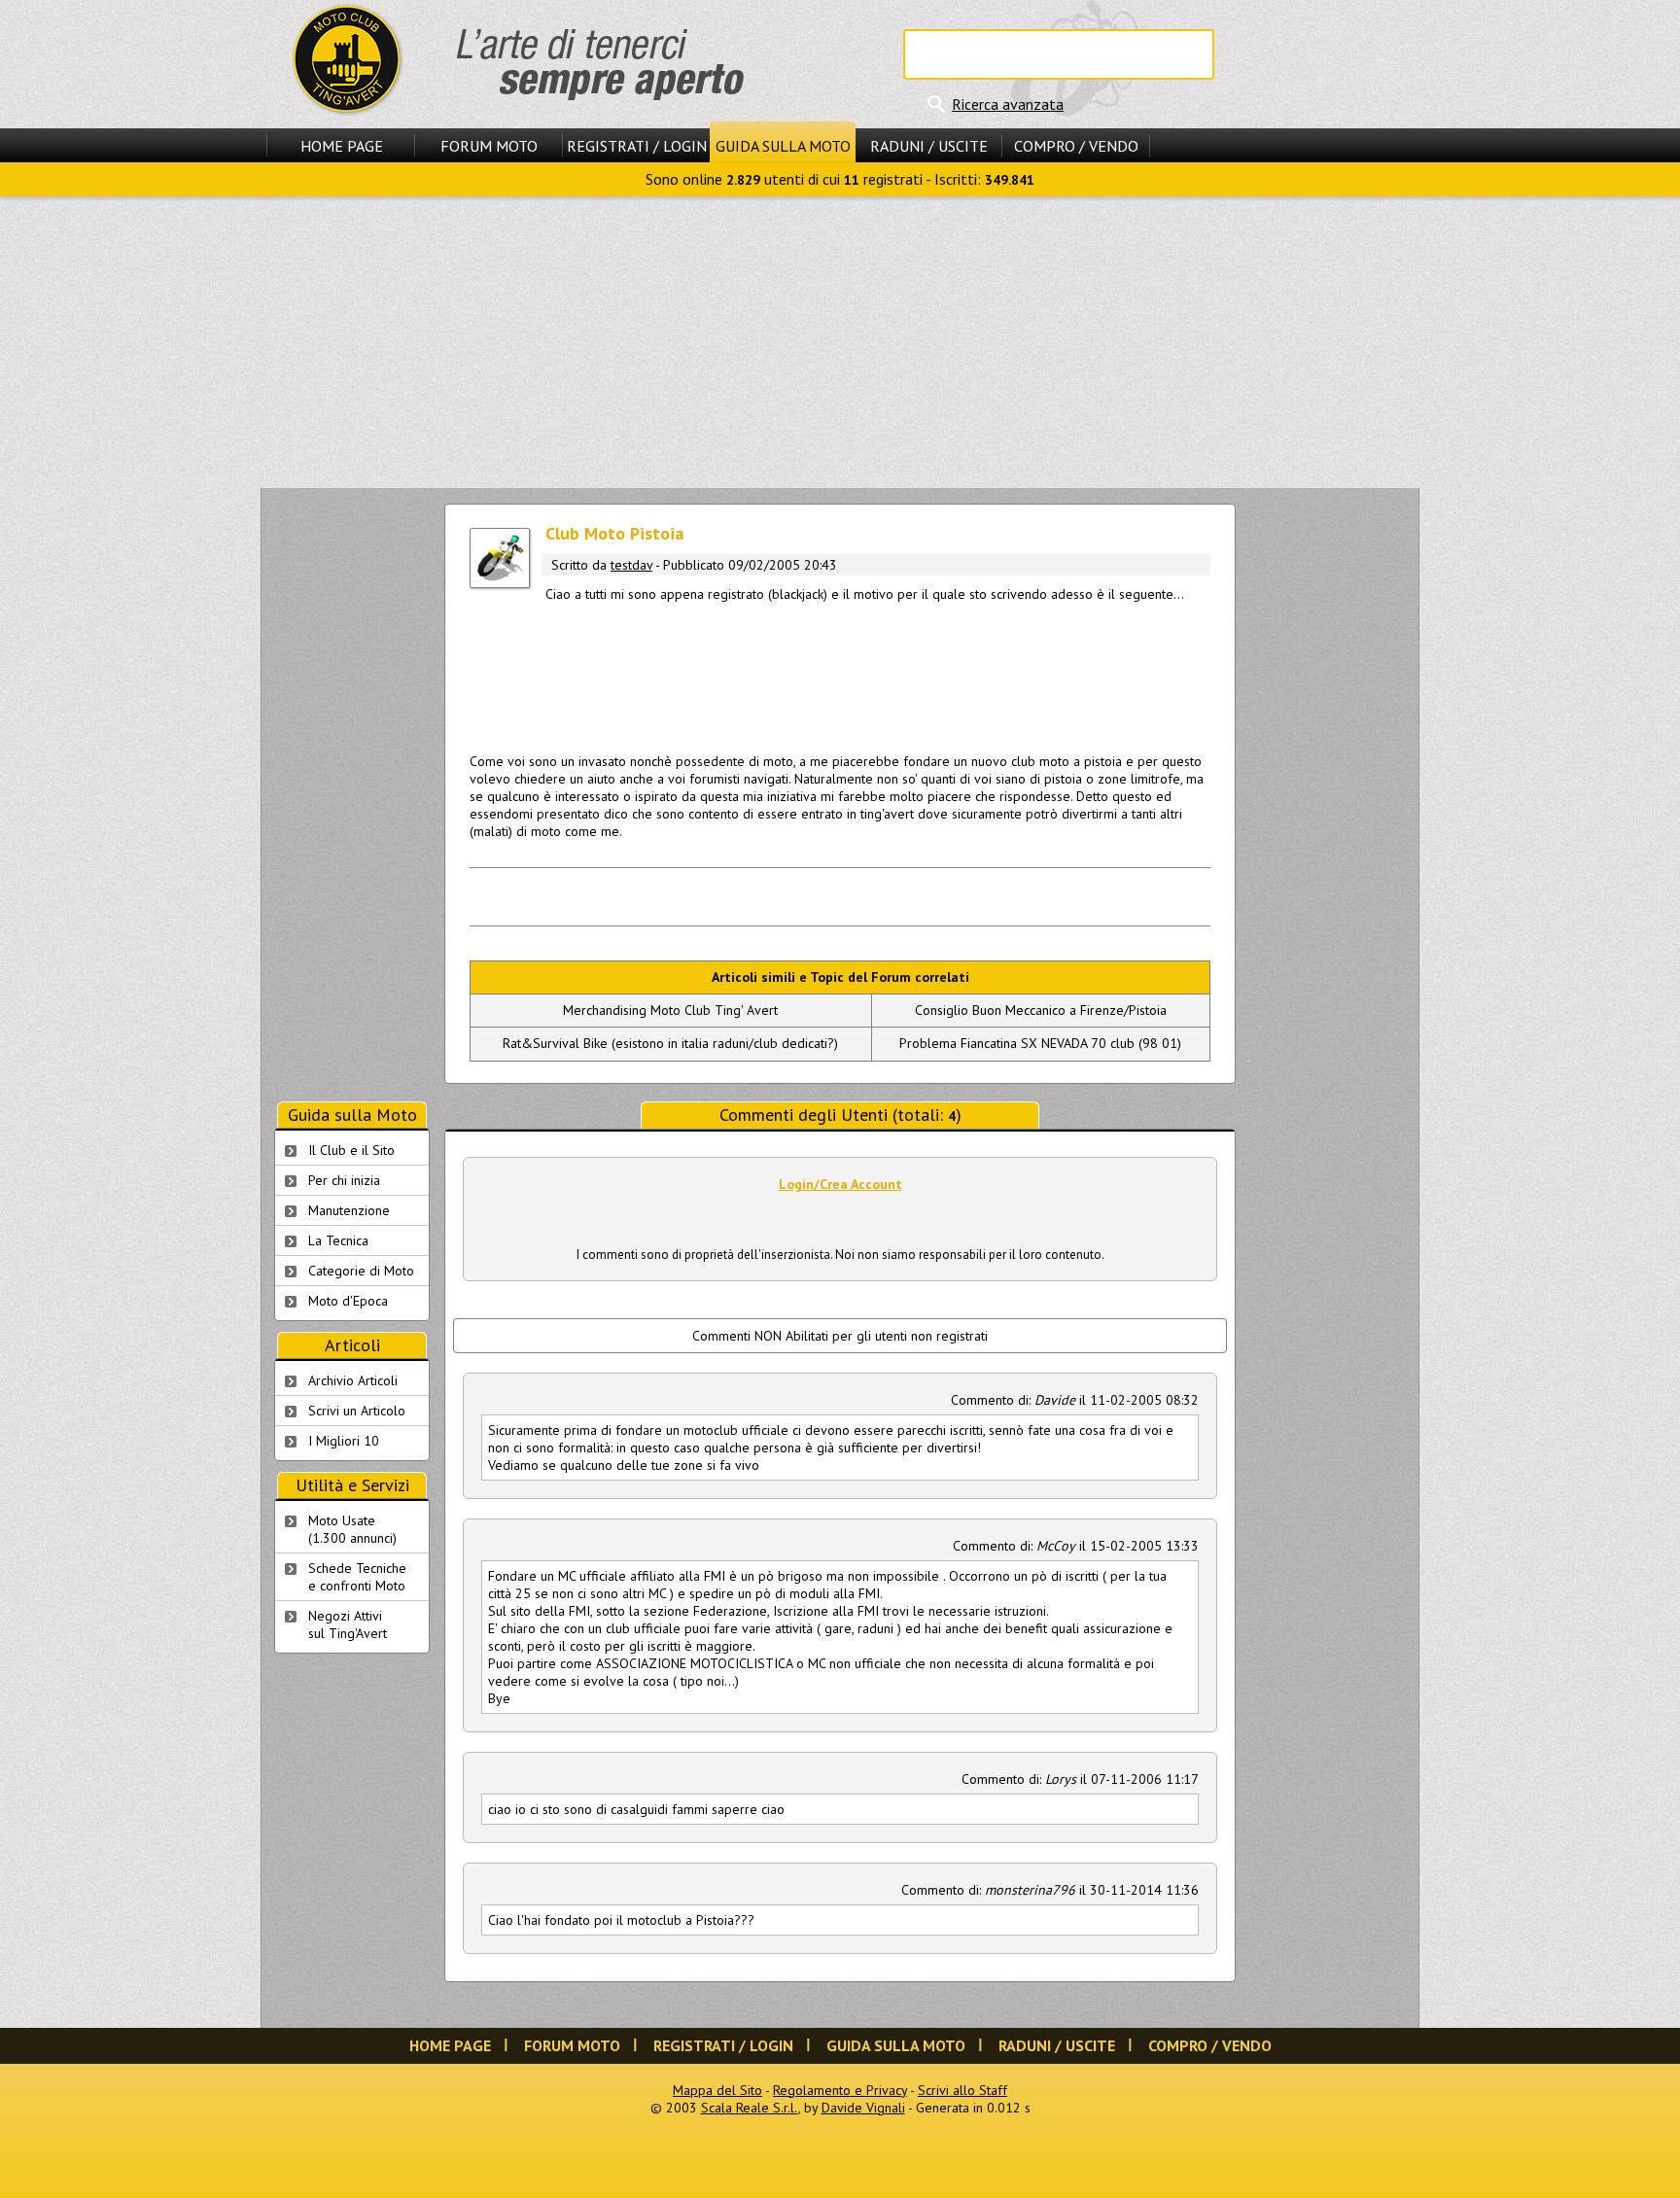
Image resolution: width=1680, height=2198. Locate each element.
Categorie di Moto (361, 1271)
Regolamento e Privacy (840, 2090)
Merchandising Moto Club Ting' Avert (670, 1010)
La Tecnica (338, 1240)
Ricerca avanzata (1008, 104)
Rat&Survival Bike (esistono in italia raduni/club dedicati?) (670, 1043)
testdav (631, 565)
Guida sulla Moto (783, 146)
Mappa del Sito (717, 2090)
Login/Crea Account (840, 1184)
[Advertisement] (840, 342)
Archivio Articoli (353, 1380)
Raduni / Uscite (929, 146)
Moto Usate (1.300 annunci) (352, 1529)
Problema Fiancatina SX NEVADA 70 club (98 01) (1040, 1043)
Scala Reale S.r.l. (750, 2108)
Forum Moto (489, 146)
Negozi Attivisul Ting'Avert (348, 1624)
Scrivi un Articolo (357, 1411)
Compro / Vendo (1076, 146)
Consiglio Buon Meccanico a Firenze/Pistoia (1041, 1010)
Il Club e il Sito (351, 1150)
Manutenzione (349, 1210)
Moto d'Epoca (348, 1301)
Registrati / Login (637, 146)
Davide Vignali (863, 2108)
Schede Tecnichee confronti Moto (357, 1577)
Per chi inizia (344, 1180)
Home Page (342, 146)
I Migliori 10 (344, 1441)
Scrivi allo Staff (962, 2090)
